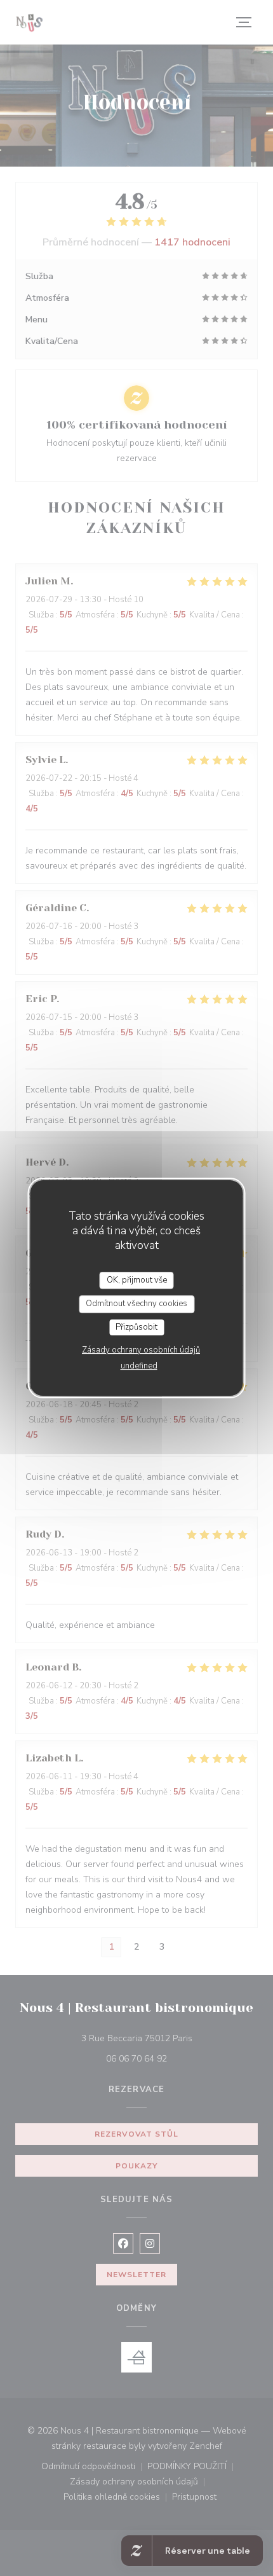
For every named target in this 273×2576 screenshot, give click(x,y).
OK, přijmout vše (137, 1280)
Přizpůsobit (136, 1327)
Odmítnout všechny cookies (136, 1304)
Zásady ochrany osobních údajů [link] (141, 1350)
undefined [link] (139, 1366)
